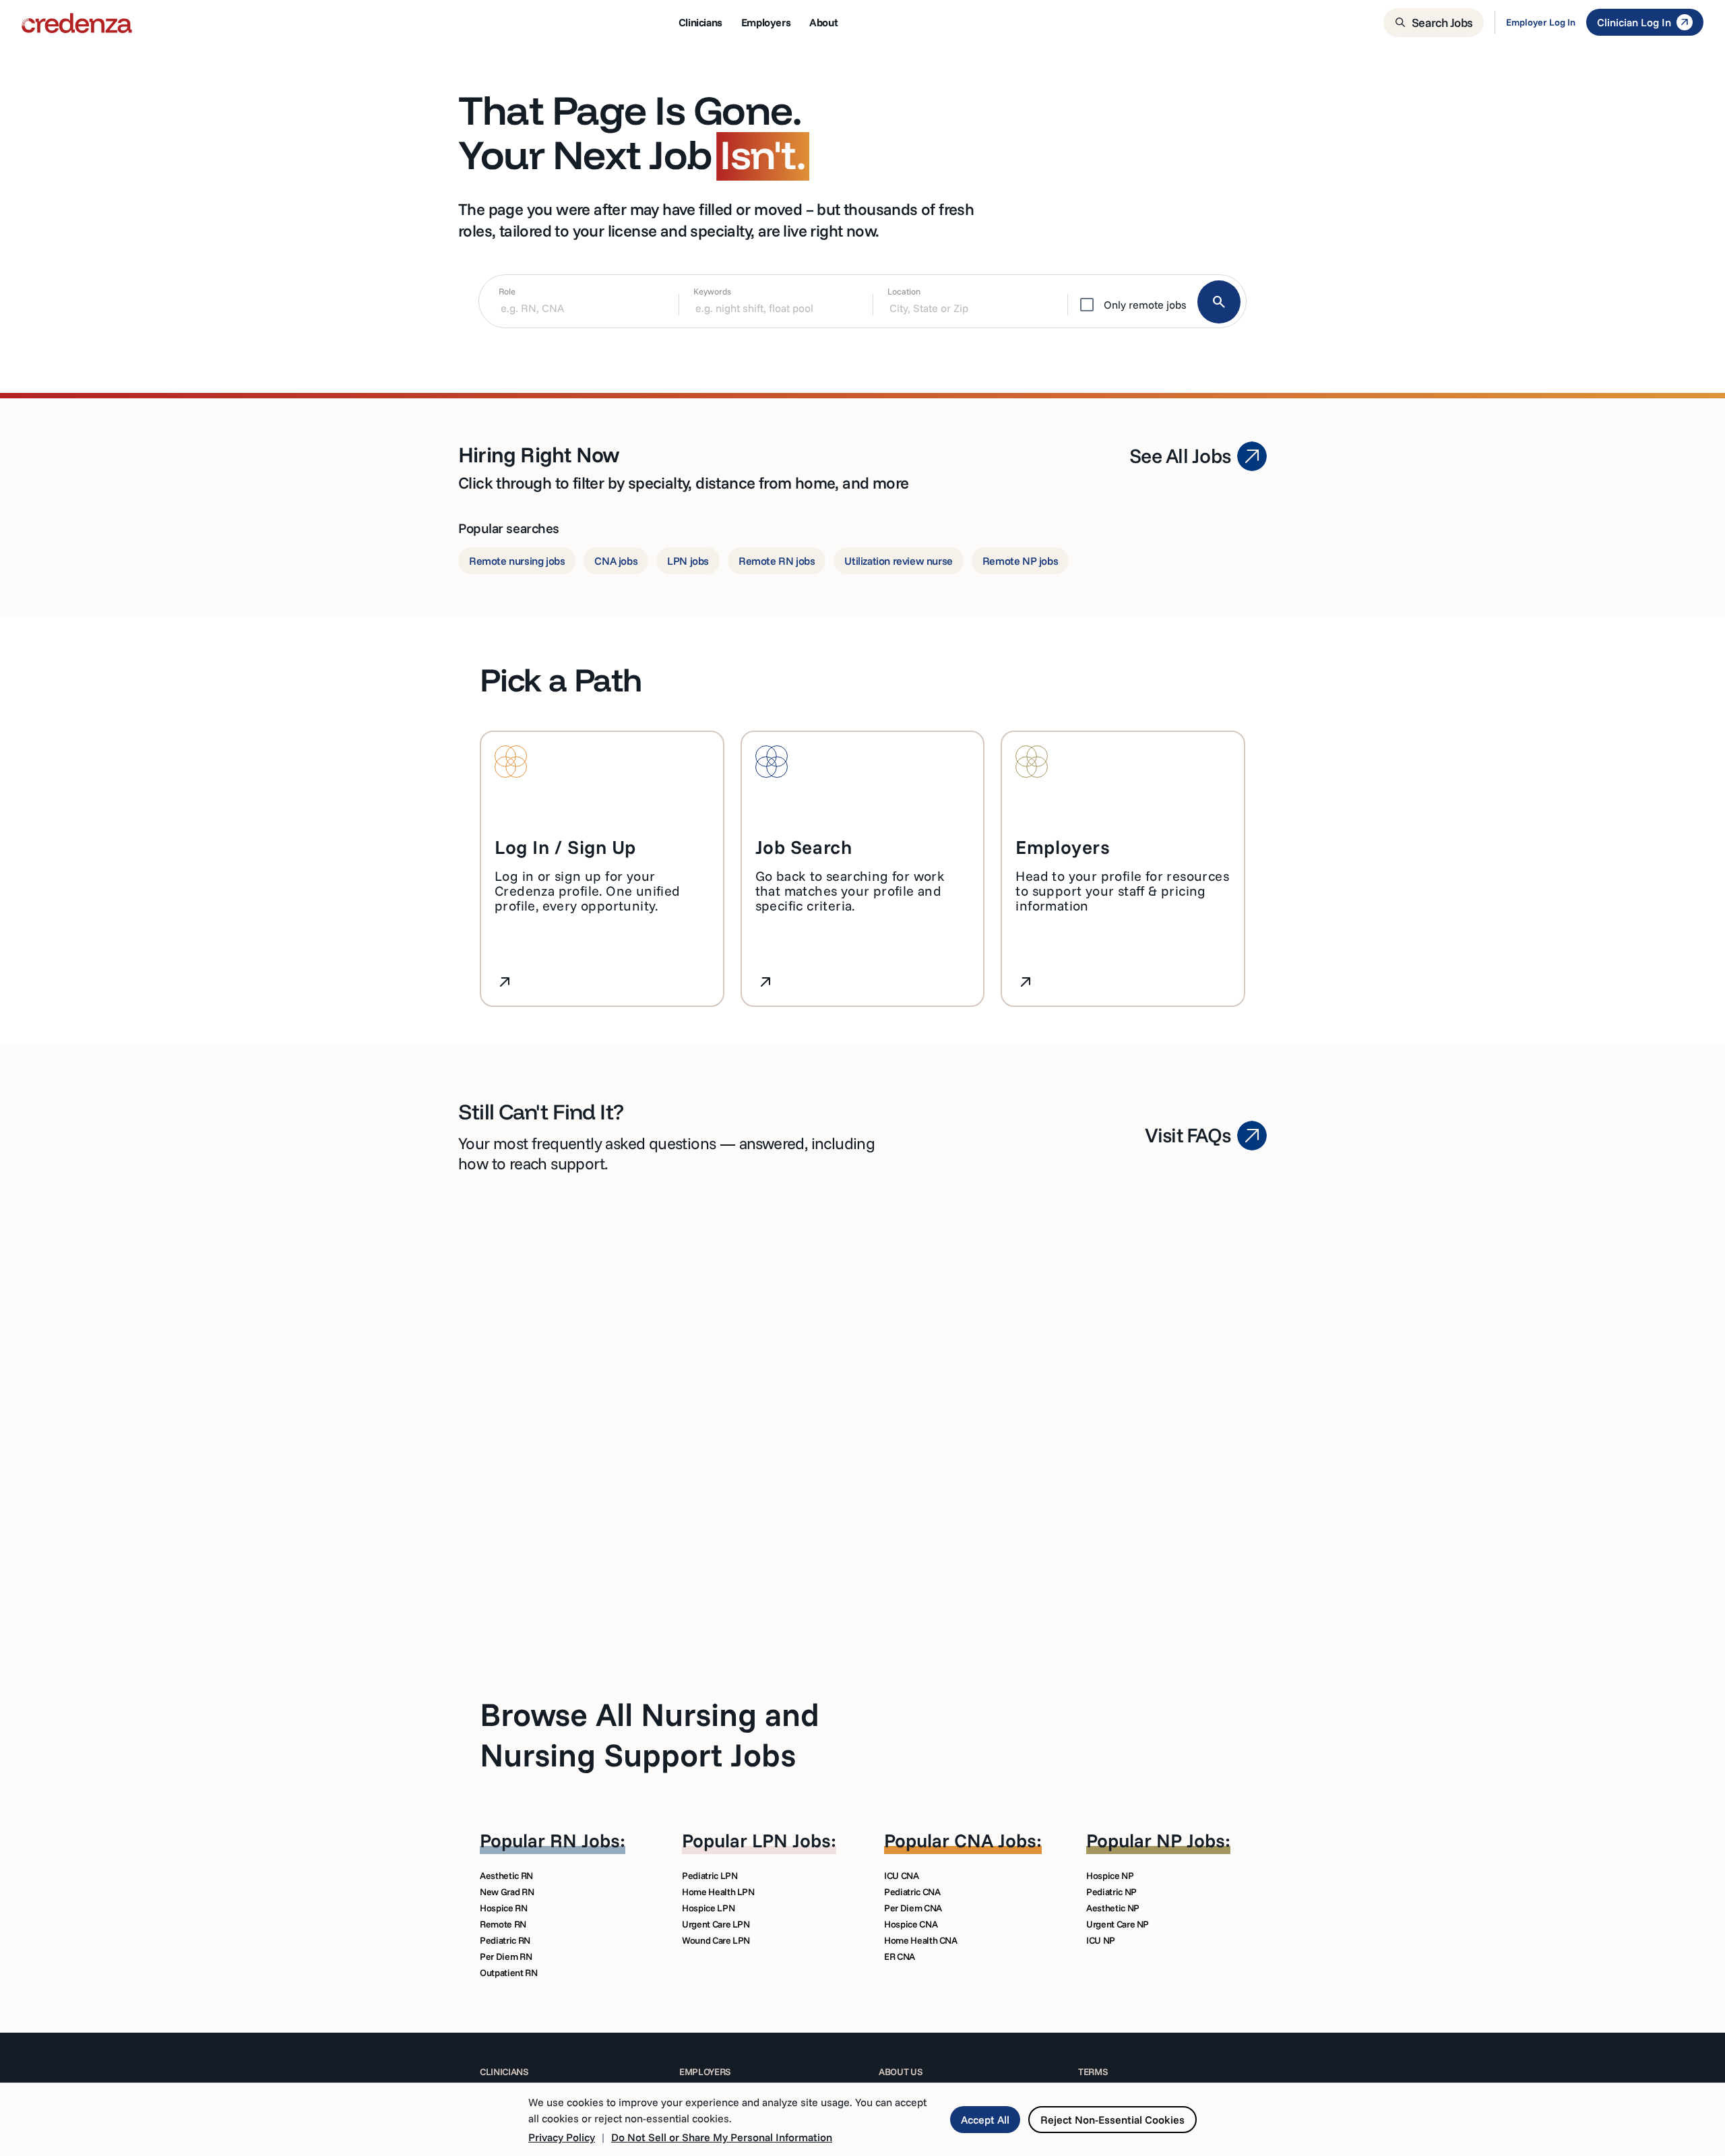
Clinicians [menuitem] (700, 22)
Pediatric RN (505, 1940)
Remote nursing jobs (517, 561)
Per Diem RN (506, 1957)
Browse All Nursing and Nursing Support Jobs (650, 1734)
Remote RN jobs (777, 561)
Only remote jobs (1145, 305)
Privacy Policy (562, 2137)
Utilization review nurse (898, 561)
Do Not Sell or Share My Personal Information (722, 2137)
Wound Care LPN (716, 1940)
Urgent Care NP (1118, 1924)
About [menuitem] (823, 22)
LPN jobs (688, 561)
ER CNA (900, 1957)
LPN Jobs (791, 1840)
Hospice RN (504, 1908)
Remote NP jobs (1020, 561)
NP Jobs (1191, 1840)
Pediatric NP (1111, 1892)
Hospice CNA (911, 1924)
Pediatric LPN (710, 1876)
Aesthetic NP (1113, 1908)
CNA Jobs (995, 1840)
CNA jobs (616, 561)
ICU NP (1101, 1940)
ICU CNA (902, 1876)
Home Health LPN (718, 1892)
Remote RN (503, 1924)
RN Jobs (585, 1840)
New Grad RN (507, 1892)
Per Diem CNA (913, 1908)
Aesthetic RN (506, 1876)
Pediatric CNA (912, 1892)
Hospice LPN (708, 1908)
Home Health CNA (921, 1940)
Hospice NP (1110, 1876)
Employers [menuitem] (766, 22)
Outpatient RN (508, 1973)
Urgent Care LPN (716, 1924)
